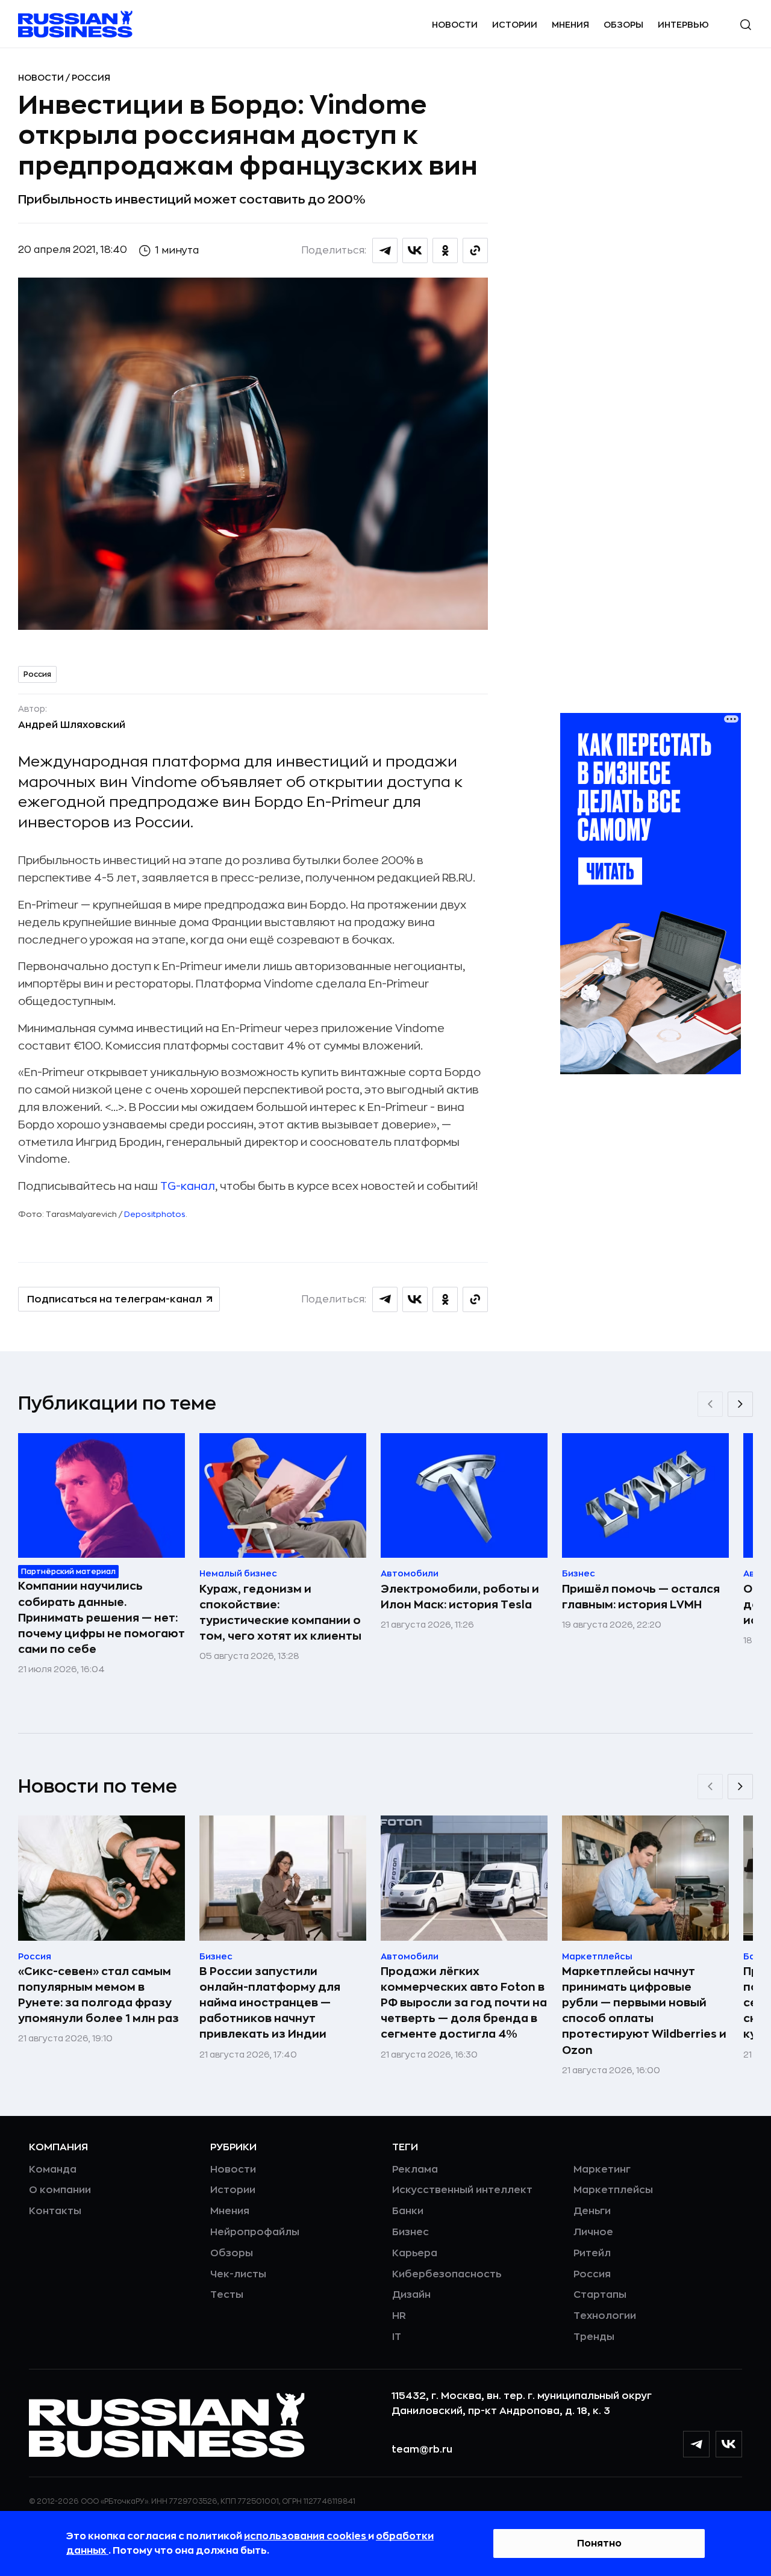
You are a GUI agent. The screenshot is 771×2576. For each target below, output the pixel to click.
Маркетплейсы (613, 2190)
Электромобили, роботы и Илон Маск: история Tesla (460, 1597)
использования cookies (306, 2536)
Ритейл (592, 2253)
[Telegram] (696, 2444)
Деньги (592, 2211)
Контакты (55, 2211)
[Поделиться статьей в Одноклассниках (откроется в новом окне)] (445, 250)
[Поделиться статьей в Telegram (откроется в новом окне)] (385, 250)
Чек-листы (238, 2274)
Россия (91, 78)
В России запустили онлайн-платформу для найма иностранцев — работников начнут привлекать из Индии (270, 2003)
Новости (455, 25)
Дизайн (411, 2295)
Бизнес (410, 2232)
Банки (408, 2211)
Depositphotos (155, 1214)
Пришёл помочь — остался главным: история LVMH (641, 1597)
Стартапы (600, 2295)
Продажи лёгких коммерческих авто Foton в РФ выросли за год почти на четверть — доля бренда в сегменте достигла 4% (464, 2003)
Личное (593, 2232)
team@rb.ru (422, 2450)
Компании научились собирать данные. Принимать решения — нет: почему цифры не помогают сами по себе (101, 1617)
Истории (515, 25)
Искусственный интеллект (462, 2190)
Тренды (594, 2337)
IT (397, 2337)
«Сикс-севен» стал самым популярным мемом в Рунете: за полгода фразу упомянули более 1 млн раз (98, 1995)
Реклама (415, 2170)
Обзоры (623, 25)
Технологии (605, 2316)
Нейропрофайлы (255, 2232)
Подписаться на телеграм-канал (114, 1299)
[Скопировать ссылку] (475, 250)
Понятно (599, 2543)
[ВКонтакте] (729, 2444)
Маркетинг (602, 2170)
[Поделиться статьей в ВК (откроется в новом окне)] (415, 250)
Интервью (683, 25)
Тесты (227, 2295)
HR (399, 2316)
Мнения (570, 25)
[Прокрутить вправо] (740, 1404)
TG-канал (188, 1186)
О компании (60, 2190)
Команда (53, 2170)
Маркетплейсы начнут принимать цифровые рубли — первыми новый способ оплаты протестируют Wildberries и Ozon (644, 2011)
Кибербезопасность (447, 2274)
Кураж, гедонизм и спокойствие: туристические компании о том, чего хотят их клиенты (280, 1613)
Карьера (415, 2253)
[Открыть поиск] (746, 25)
